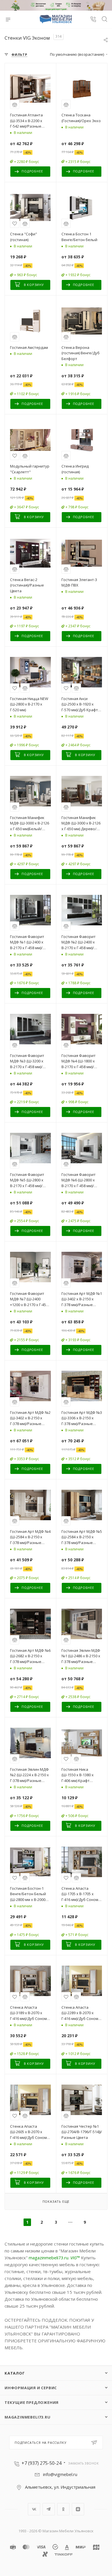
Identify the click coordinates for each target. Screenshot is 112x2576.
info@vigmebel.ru (60, 2474)
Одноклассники (63, 2509)
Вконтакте (34, 2509)
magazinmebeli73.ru (49, 2258)
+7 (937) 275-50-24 (41, 2463)
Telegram (49, 2509)
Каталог (15, 2373)
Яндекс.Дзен (78, 2509)
